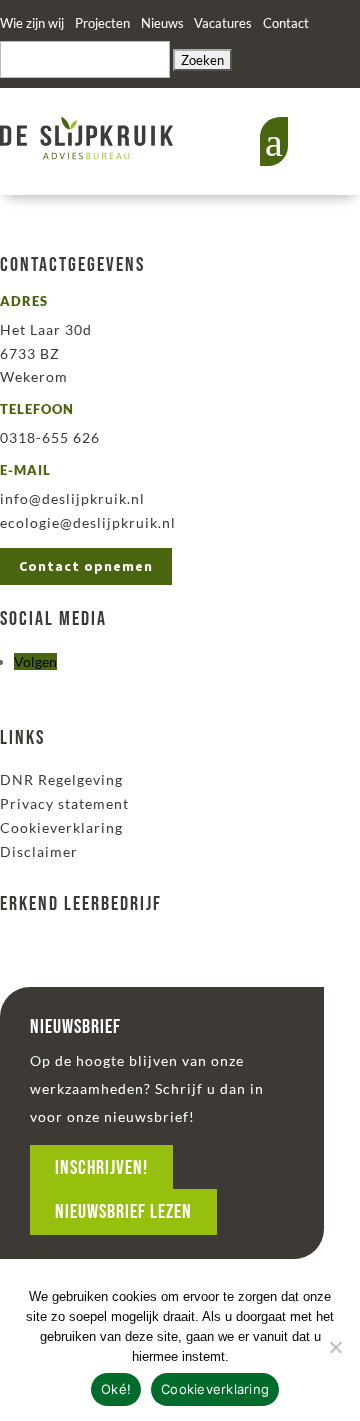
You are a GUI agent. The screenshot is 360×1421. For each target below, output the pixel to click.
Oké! (116, 1389)
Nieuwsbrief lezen (123, 1212)
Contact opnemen (86, 567)
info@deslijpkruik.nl (72, 498)
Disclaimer (39, 851)
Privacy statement (64, 803)
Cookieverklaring (61, 827)
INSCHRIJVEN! (101, 1168)
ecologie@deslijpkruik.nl (88, 522)
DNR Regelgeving (61, 779)
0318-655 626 (50, 437)
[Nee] (335, 1347)
